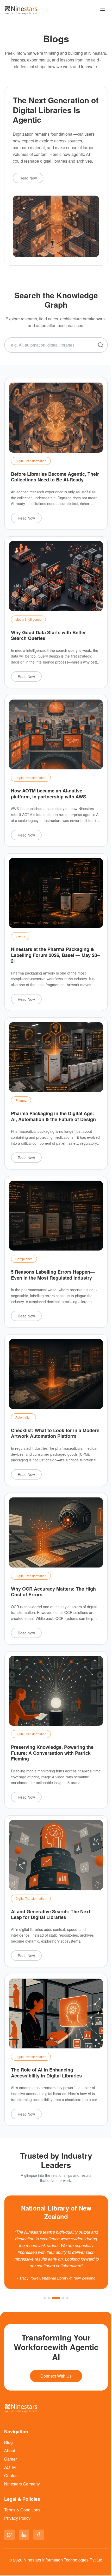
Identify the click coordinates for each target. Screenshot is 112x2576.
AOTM (10, 2467)
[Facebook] (39, 2535)
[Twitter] (9, 2535)
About (10, 2451)
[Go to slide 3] (56, 2298)
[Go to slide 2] (49, 2298)
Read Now (28, 178)
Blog (8, 2442)
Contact (11, 2475)
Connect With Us (56, 2376)
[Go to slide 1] (45, 2298)
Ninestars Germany (22, 2484)
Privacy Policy (17, 2518)
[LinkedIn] (24, 2535)
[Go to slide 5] (67, 2298)
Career (11, 2459)
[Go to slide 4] (63, 2298)
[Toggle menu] (103, 10)
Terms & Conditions (22, 2510)
